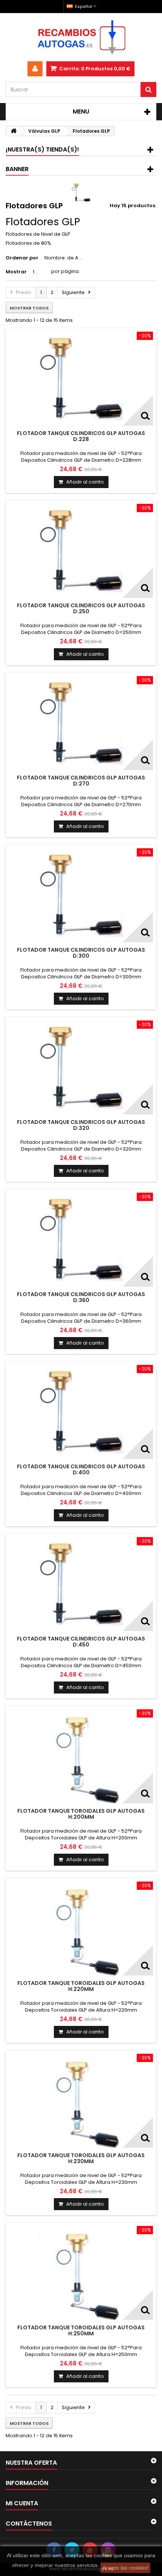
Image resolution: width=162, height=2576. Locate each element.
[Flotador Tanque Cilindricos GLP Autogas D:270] (81, 723)
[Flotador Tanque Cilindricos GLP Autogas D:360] (81, 1240)
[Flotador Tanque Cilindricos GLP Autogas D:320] (81, 1067)
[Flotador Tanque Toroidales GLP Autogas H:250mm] (81, 2273)
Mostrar (16, 272)
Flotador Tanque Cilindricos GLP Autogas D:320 (81, 1125)
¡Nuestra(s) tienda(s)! (42, 149)
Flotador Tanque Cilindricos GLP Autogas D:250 (81, 608)
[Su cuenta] (35, 69)
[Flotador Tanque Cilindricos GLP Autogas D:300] (81, 895)
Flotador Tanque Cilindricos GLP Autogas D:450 (81, 1642)
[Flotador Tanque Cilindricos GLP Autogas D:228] (81, 379)
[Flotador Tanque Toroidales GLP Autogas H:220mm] (81, 1929)
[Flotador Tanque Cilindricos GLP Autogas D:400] (81, 1412)
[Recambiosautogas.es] (81, 37)
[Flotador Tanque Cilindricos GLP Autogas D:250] (81, 551)
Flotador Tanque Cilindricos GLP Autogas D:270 (81, 781)
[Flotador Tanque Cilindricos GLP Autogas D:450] (81, 1584)
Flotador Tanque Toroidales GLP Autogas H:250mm (81, 2330)
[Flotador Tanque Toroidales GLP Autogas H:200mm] (81, 1756)
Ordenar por (22, 258)
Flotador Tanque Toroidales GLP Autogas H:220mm (81, 1986)
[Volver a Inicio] (14, 131)
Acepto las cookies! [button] (125, 2568)
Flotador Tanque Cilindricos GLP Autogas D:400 (81, 1469)
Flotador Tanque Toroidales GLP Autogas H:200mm (81, 1814)
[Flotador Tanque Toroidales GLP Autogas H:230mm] (81, 2101)
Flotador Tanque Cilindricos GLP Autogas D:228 (81, 436)
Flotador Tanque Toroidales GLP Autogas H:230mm (81, 2158)
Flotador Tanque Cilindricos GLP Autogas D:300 (81, 953)
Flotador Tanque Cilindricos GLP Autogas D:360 (81, 1297)
